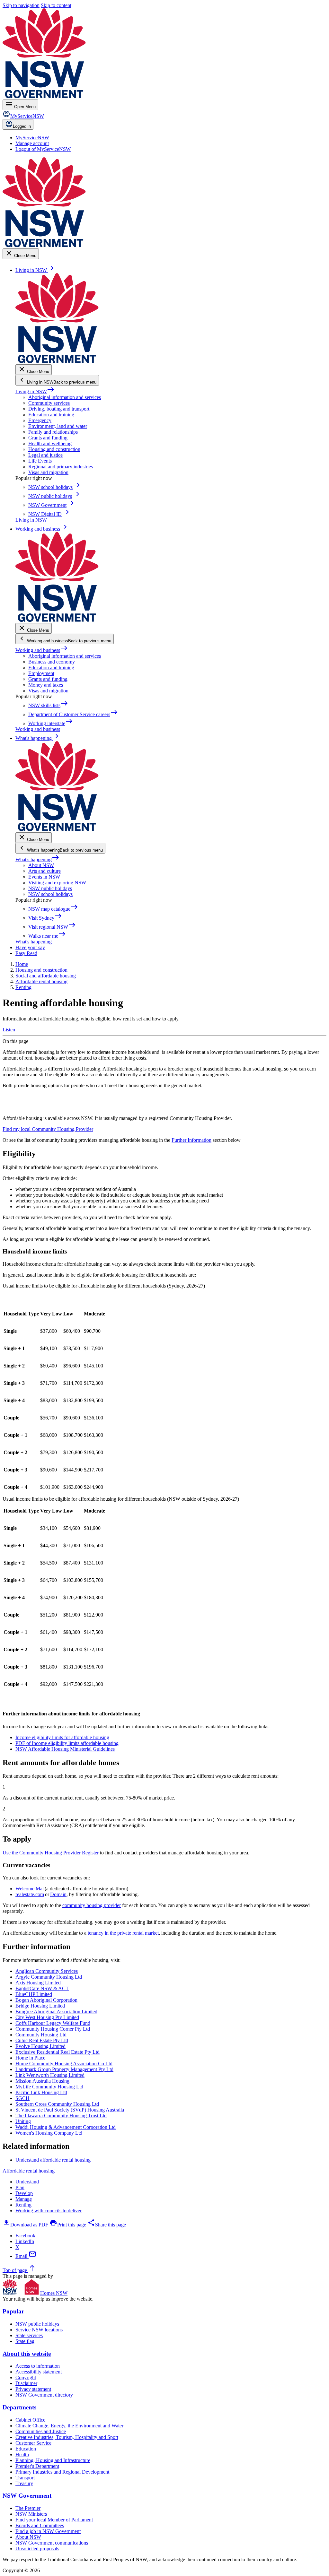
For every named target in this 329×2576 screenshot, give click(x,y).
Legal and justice (45, 455)
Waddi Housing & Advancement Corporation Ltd (66, 2127)
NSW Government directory (44, 2395)
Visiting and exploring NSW (57, 883)
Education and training (51, 415)
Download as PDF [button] (25, 2225)
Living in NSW (35, 391)
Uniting (23, 2121)
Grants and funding (48, 438)
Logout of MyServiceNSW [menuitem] (43, 149)
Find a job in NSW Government (48, 2531)
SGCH (22, 2098)
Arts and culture (44, 871)
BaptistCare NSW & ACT (42, 1988)
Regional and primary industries (61, 467)
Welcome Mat (30, 1889)
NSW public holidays (50, 888)
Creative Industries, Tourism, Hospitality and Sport (67, 2437)
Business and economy (52, 662)
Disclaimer (26, 2383)
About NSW (41, 865)
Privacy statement (33, 2389)
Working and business (42, 650)
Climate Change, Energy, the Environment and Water (69, 2426)
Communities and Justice (41, 2431)
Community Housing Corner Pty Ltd (53, 2029)
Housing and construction (54, 449)
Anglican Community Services (47, 1971)
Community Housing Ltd (41, 2035)
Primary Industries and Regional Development (62, 2472)
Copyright (26, 2377)
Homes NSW (54, 2293)
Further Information (191, 1140)
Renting (23, 2205)
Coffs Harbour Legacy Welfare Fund (53, 2023)
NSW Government (27, 2496)
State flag (25, 2341)
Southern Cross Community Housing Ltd (57, 2104)
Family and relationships (53, 432)
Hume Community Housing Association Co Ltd (64, 2064)
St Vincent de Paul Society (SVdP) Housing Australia (70, 2110)
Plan (20, 2187)
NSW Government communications (52, 2543)
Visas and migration (48, 472)
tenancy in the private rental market (123, 1933)
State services (29, 2335)
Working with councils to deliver (49, 2211)
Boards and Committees (40, 2525)
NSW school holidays (50, 894)
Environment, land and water (58, 426)
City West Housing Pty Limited (47, 2017)
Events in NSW (44, 877)
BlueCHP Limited (34, 1994)
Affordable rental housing (29, 2171)
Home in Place (30, 2058)
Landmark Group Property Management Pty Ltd (64, 2069)
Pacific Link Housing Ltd (41, 2092)
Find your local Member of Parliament (54, 2520)
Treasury (24, 2483)
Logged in (22, 126)
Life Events (40, 461)
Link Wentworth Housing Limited (50, 2075)
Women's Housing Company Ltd (49, 2133)
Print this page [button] (68, 2225)
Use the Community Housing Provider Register (51, 1853)
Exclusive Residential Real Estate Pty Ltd (58, 2052)
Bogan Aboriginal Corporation (46, 2000)
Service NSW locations (39, 2330)
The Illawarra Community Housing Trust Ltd (61, 2116)
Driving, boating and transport (59, 409)
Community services (49, 403)
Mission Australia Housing (42, 2081)
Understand (27, 2182)
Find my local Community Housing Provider (48, 1129)
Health (22, 2455)
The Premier (28, 2508)
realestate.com (30, 1894)
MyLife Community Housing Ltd (49, 2087)
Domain (58, 1894)
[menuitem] (32, 138)
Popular (13, 2311)
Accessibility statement (39, 2372)
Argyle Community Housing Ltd (49, 1977)
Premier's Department (37, 2466)
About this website (27, 2354)
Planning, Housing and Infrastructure (53, 2460)
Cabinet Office (30, 2420)
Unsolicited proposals (37, 2549)
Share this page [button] (107, 2225)
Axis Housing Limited (38, 1983)
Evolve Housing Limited (40, 2046)
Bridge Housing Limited (40, 2006)
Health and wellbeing (50, 443)
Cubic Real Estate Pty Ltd (42, 2040)
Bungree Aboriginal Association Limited (56, 2012)
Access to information (38, 2366)
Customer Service (33, 2443)
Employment (41, 673)
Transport (25, 2478)
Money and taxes (46, 685)
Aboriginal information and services (65, 397)
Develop (24, 2193)
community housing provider (92, 1905)
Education (26, 2449)
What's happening (37, 859)
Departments (19, 2407)
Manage (24, 2199)
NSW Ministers (31, 2514)
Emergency (40, 420)
